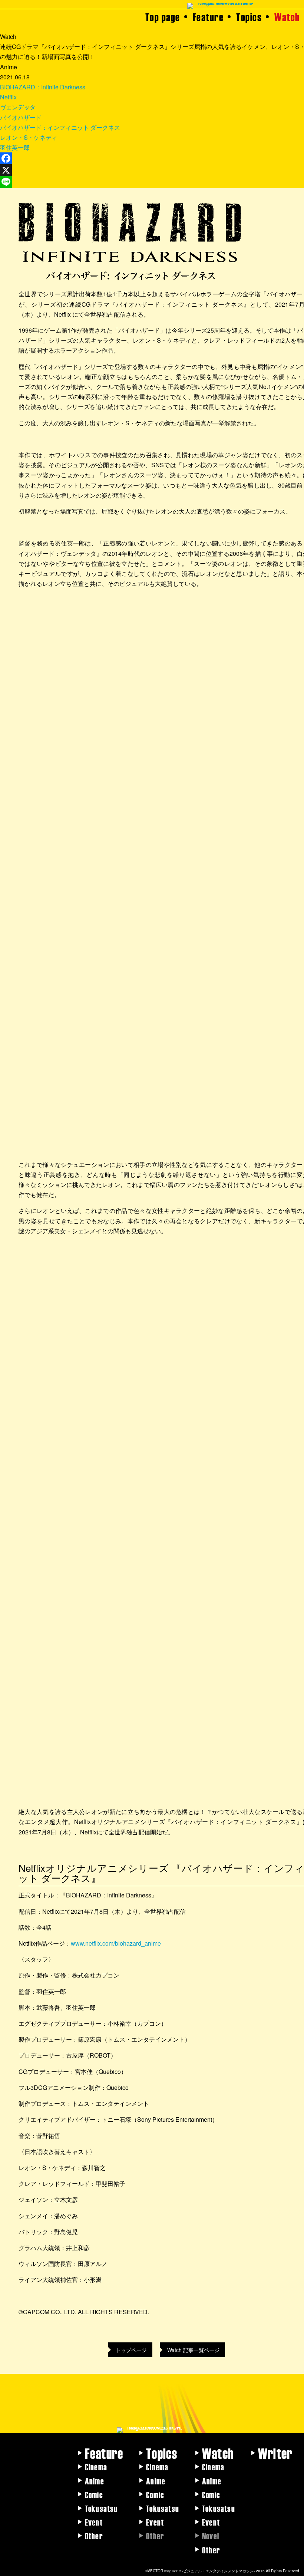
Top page (163, 17)
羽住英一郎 (15, 147)
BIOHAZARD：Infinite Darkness (43, 87)
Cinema (96, 2467)
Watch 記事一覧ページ (193, 2350)
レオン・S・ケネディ (29, 137)
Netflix (8, 97)
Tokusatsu (101, 2508)
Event (94, 2522)
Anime (95, 2481)
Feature (208, 17)
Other (94, 2536)
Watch (287, 17)
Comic (94, 2494)
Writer (275, 2453)
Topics (249, 17)
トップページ (131, 2350)
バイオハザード (21, 117)
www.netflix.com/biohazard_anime (116, 1943)
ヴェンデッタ (18, 107)
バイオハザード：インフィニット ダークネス (60, 127)
